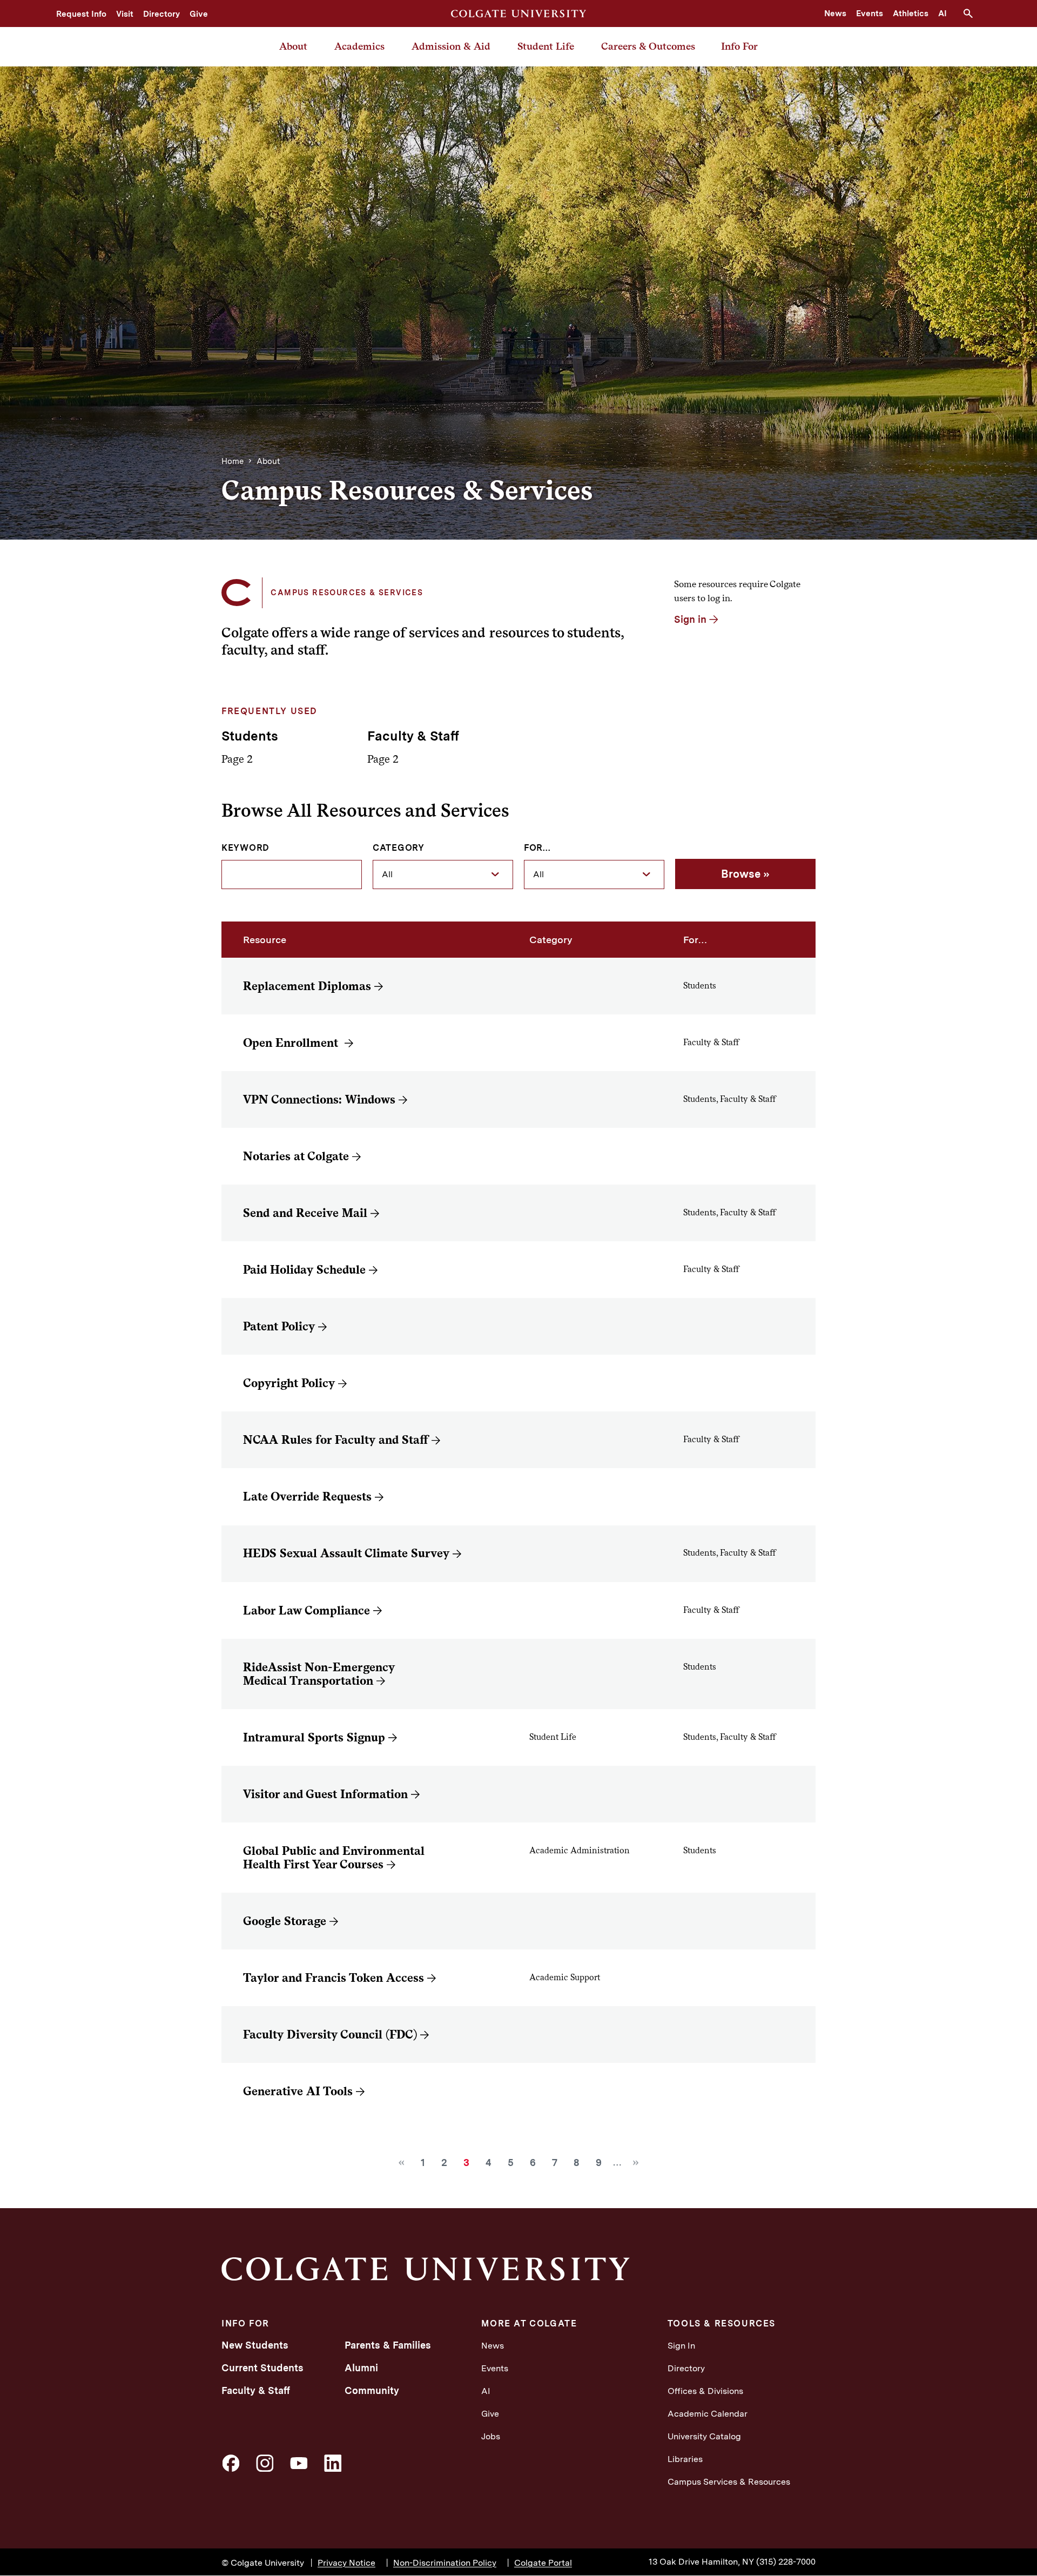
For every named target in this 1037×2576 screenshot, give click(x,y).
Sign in (690, 619)
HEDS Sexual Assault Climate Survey (346, 1553)
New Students (255, 2345)
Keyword (245, 848)
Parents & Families (388, 2345)
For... (537, 848)
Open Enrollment (292, 1043)
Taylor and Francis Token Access (334, 1978)
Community (372, 2390)
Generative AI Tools (298, 2091)
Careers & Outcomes (648, 46)
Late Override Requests (307, 1496)
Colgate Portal (543, 2563)
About (293, 46)
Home (233, 461)
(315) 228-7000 (786, 2562)
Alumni (361, 2368)
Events (870, 14)
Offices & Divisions (705, 2391)
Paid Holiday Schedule (304, 1270)
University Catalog (704, 2436)
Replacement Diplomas (307, 986)
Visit (125, 14)
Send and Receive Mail (305, 1213)
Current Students (262, 2368)
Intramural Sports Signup (314, 1737)
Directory (161, 14)
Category (399, 848)
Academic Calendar (708, 2414)
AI (942, 14)
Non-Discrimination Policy (445, 2563)
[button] (972, 14)
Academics (359, 46)
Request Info (81, 14)
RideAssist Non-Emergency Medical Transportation (319, 1674)
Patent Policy (279, 1326)
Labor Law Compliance (307, 1610)
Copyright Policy (289, 1383)
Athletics (911, 14)
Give (199, 14)
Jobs (491, 2436)
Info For (739, 46)
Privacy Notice (346, 2563)
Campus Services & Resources (729, 2482)
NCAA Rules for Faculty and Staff (336, 1440)
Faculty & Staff (256, 2390)
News (835, 14)
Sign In (681, 2346)
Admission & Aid (451, 46)
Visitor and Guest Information (325, 1794)
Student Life (546, 46)
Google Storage (285, 1921)
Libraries (685, 2459)
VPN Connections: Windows (319, 1099)
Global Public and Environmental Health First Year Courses (334, 1858)
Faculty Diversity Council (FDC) (330, 2034)
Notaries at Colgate (296, 1156)
